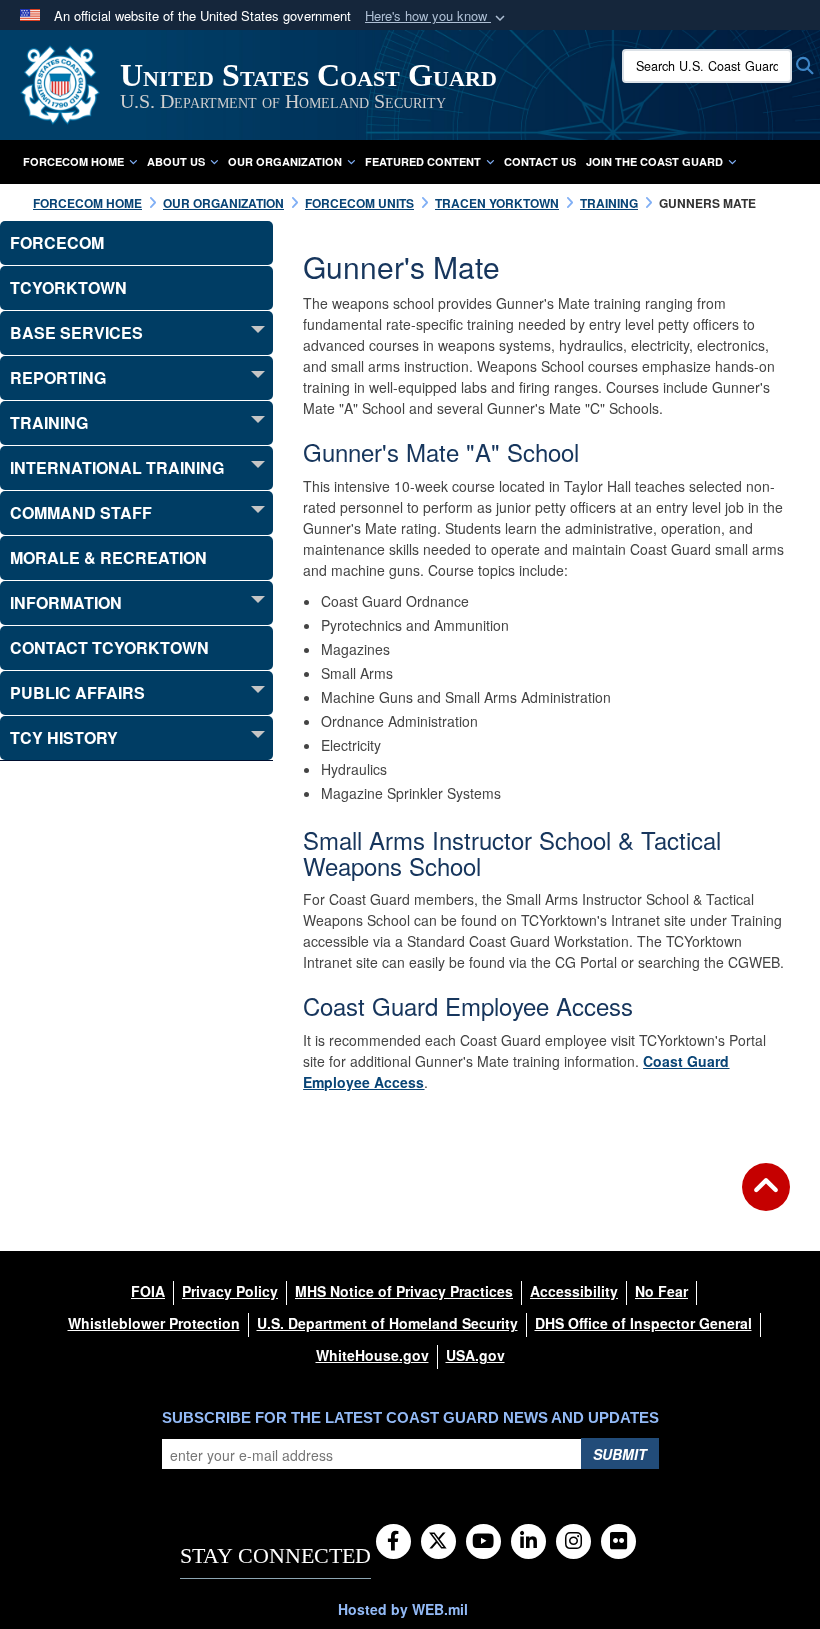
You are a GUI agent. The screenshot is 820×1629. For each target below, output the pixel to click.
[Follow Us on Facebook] (393, 1542)
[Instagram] (573, 1542)
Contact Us (540, 161)
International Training (117, 467)
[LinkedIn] (528, 1542)
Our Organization (285, 161)
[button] (437, 16)
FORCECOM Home (73, 161)
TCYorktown (68, 287)
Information (66, 602)
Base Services (76, 332)
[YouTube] (483, 1542)
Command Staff (81, 512)
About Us (176, 161)
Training (49, 422)
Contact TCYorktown (109, 647)
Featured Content (423, 161)
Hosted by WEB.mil (403, 1609)
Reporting (58, 377)
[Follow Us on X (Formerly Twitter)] (438, 1542)
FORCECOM (57, 242)
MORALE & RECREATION (108, 557)
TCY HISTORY (64, 737)
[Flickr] (618, 1542)
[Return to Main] (766, 1199)
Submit (620, 1454)
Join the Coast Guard (654, 161)
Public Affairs (77, 692)
